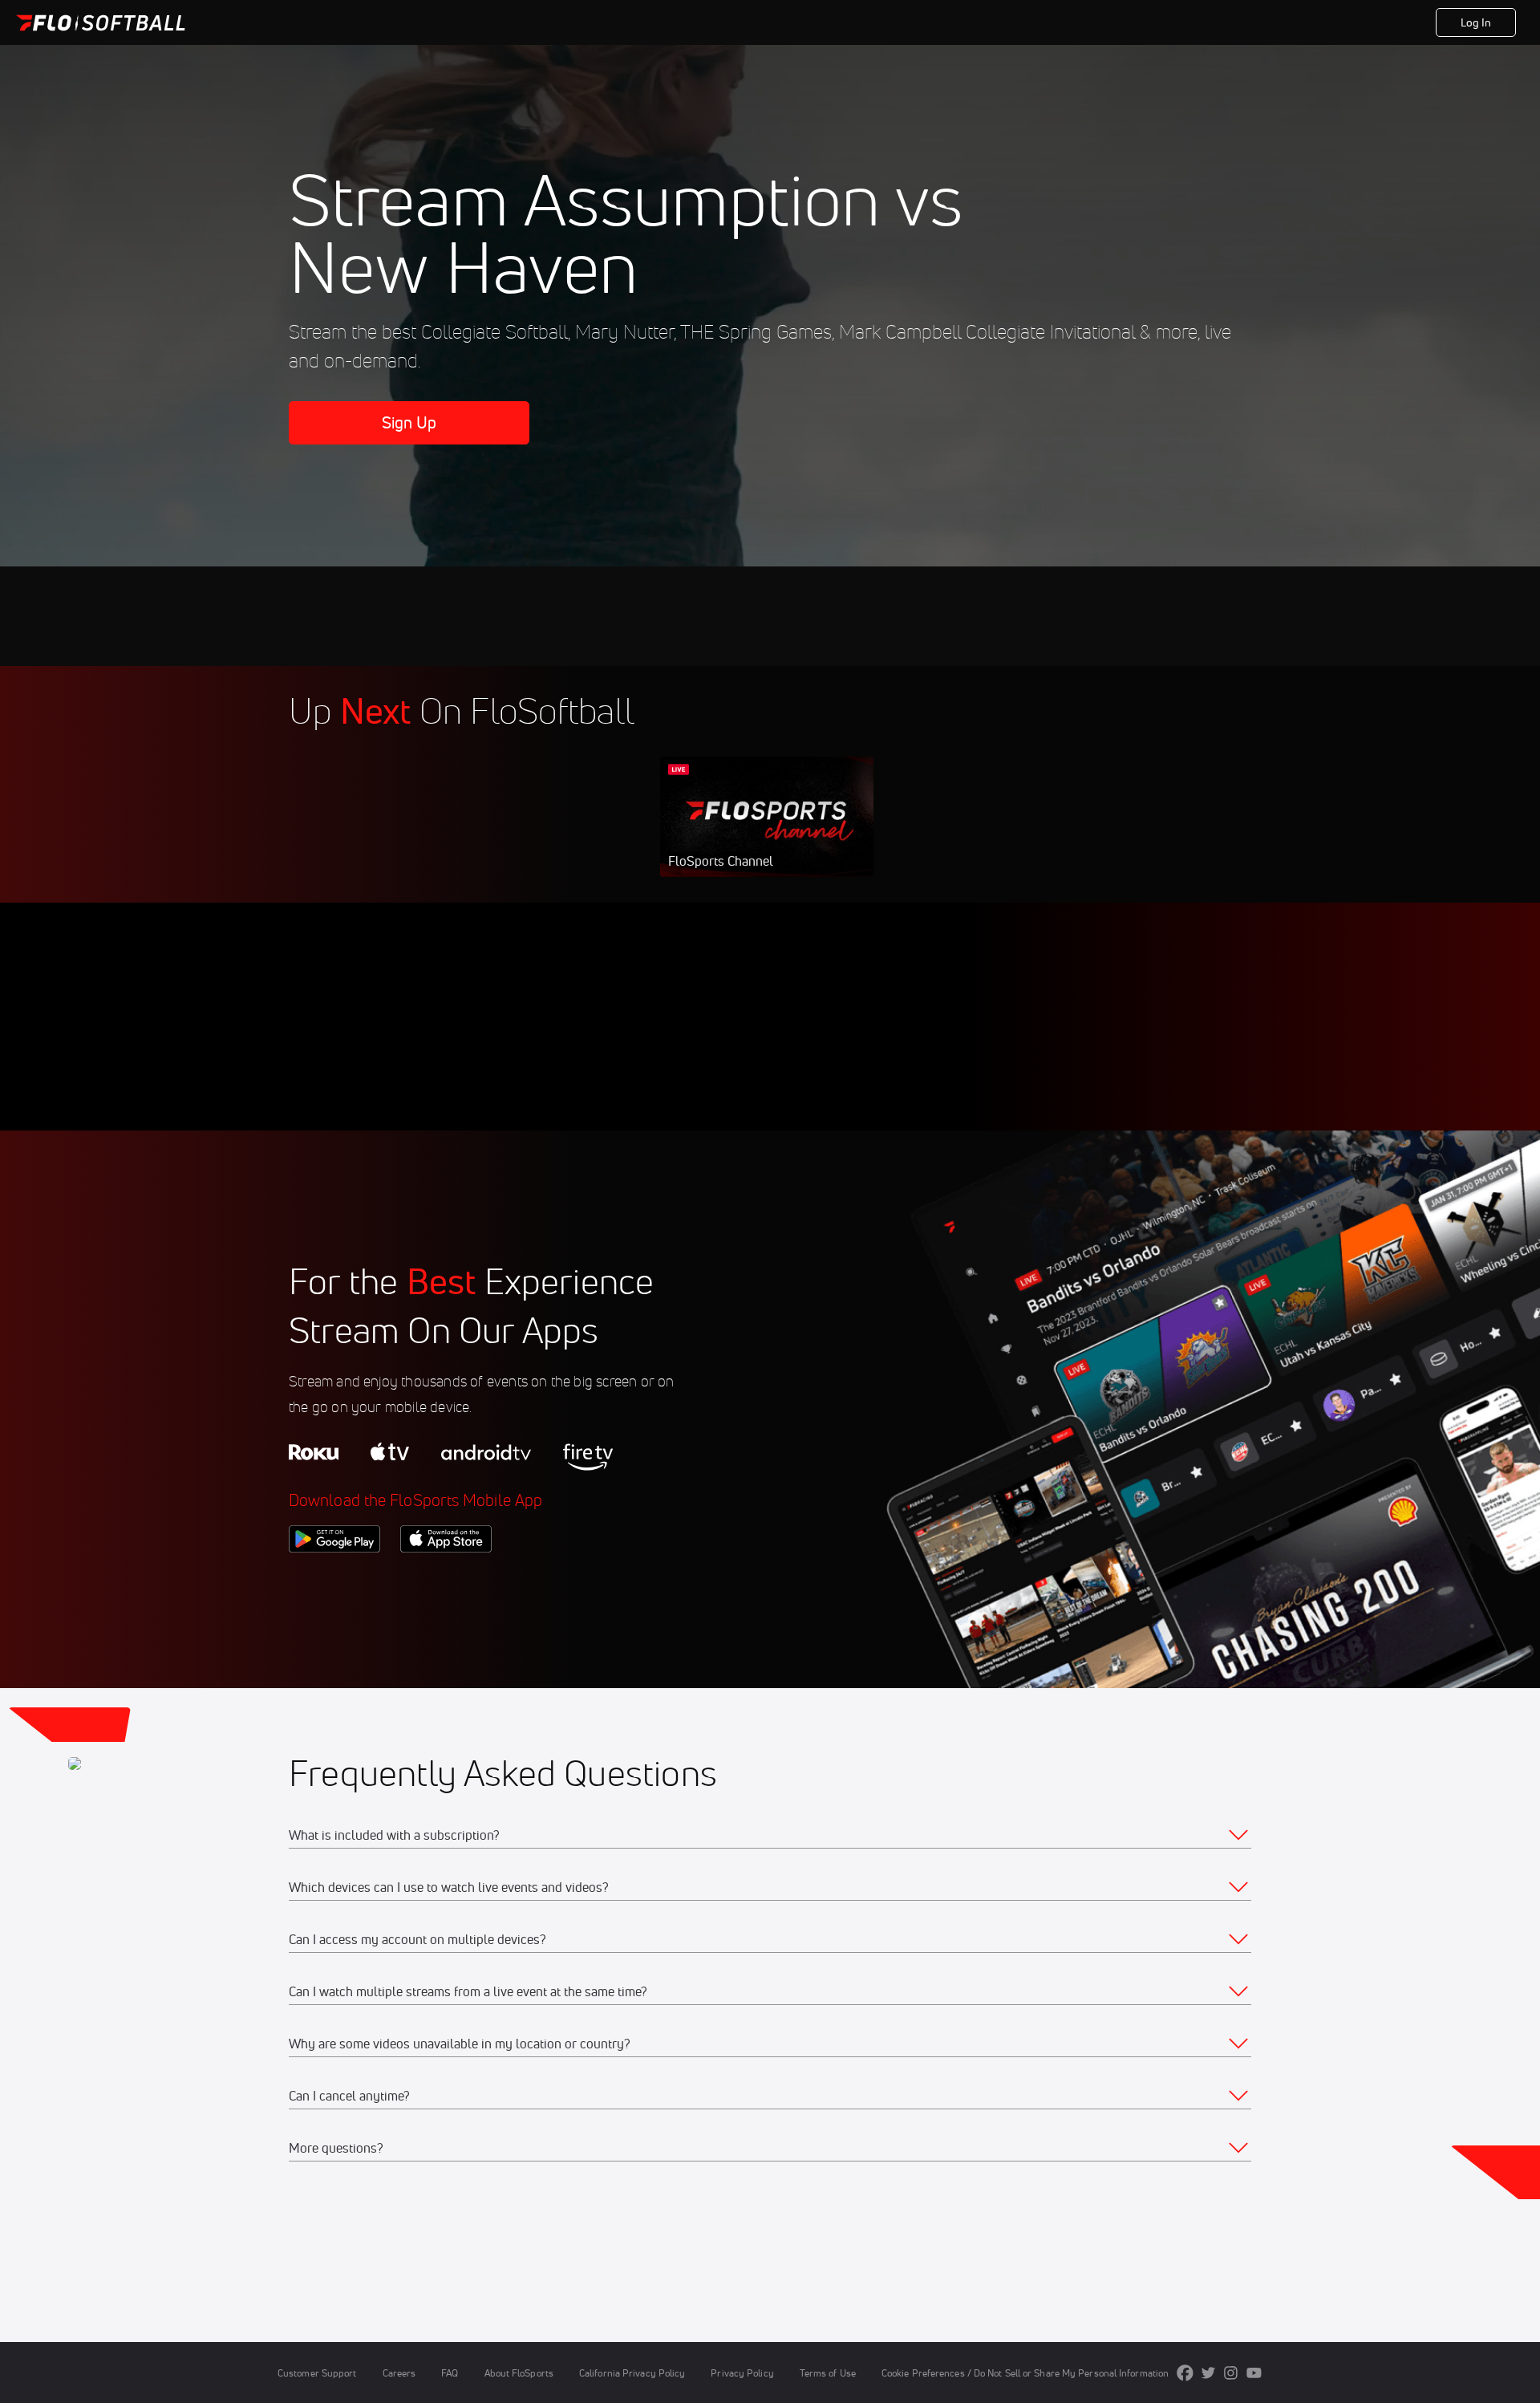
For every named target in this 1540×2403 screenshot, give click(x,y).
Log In (1476, 22)
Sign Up (409, 422)
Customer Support (317, 2373)
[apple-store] (446, 1580)
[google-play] (334, 1580)
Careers (399, 2373)
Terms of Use (828, 2373)
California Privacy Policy (632, 2373)
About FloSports (519, 2373)
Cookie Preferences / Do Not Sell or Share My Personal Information (1025, 2373)
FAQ (450, 2373)
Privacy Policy (742, 2373)
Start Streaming (767, 833)
